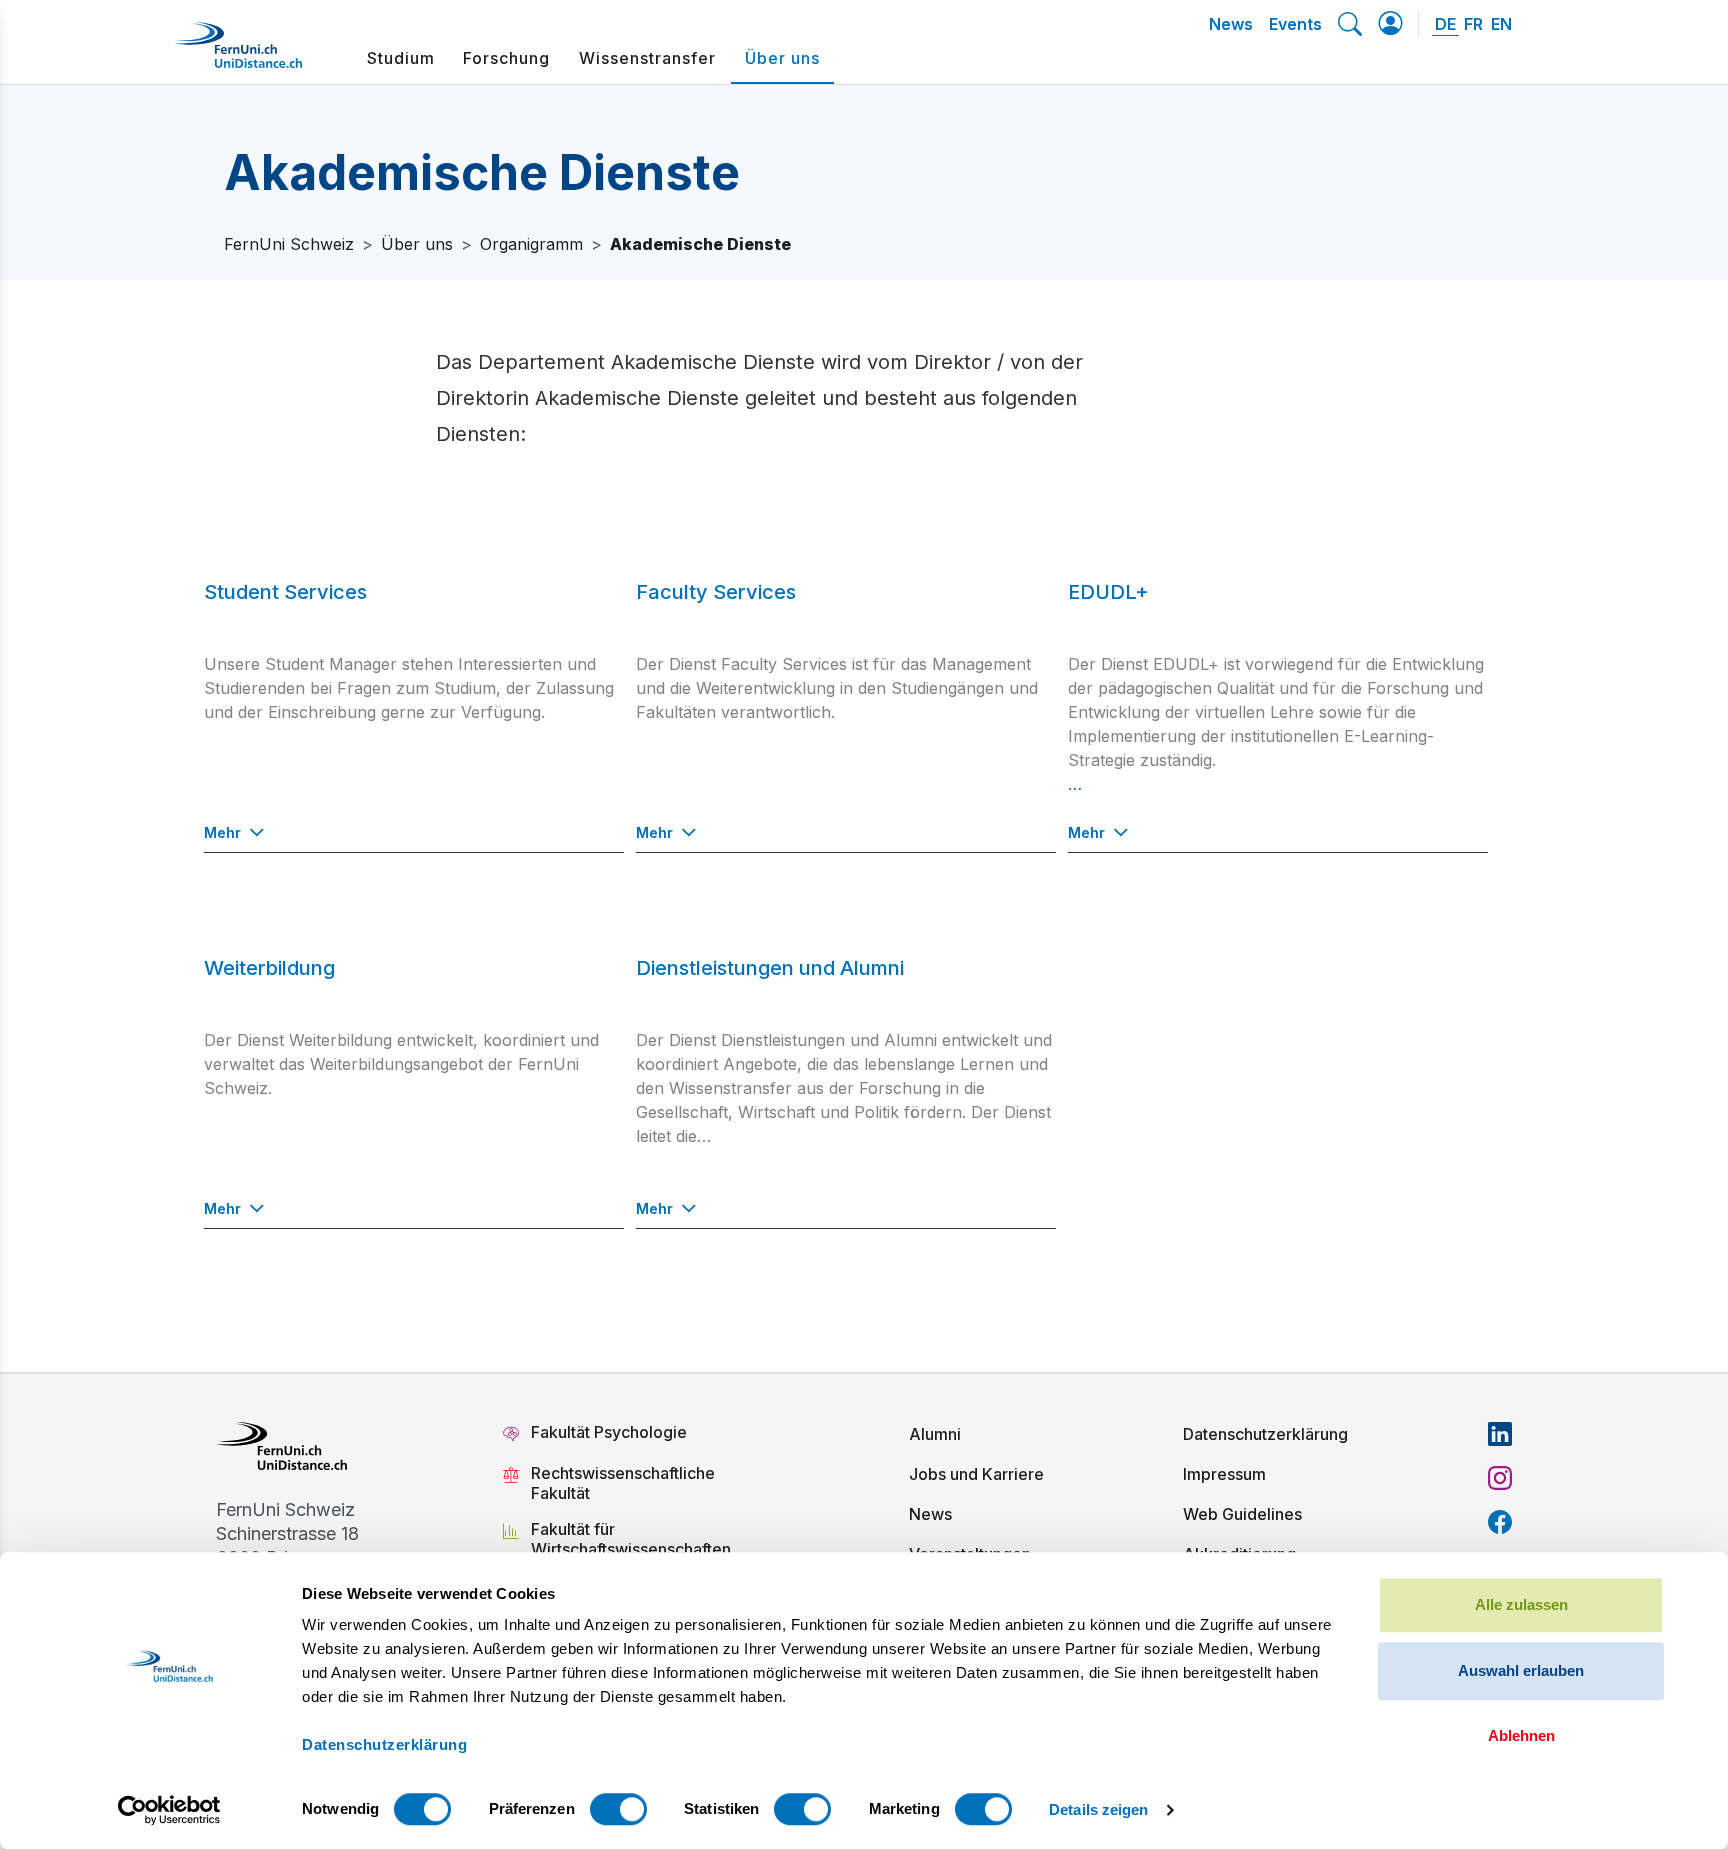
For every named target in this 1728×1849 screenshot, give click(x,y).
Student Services (285, 592)
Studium (401, 58)
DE (1445, 24)
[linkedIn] (1500, 1434)
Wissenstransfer (647, 58)
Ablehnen (1521, 1735)
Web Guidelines (1242, 1514)
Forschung (506, 58)
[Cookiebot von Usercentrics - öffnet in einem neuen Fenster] (169, 1810)
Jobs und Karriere (976, 1474)
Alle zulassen (1521, 1604)
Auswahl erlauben (1521, 1670)
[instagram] (1500, 1478)
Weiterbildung (269, 968)
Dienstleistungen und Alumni (770, 968)
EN (1501, 24)
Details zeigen (1098, 1809)
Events (1295, 24)
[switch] (618, 1809)
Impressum (1224, 1474)
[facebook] (1500, 1522)
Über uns (782, 58)
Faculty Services (716, 592)
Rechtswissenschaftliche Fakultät (623, 1483)
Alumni (935, 1434)
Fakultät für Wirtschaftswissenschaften (631, 1539)
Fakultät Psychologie (611, 1432)
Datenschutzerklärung (1265, 1434)
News (1231, 24)
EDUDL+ (1108, 592)
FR (1473, 24)
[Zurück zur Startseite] (238, 53)
